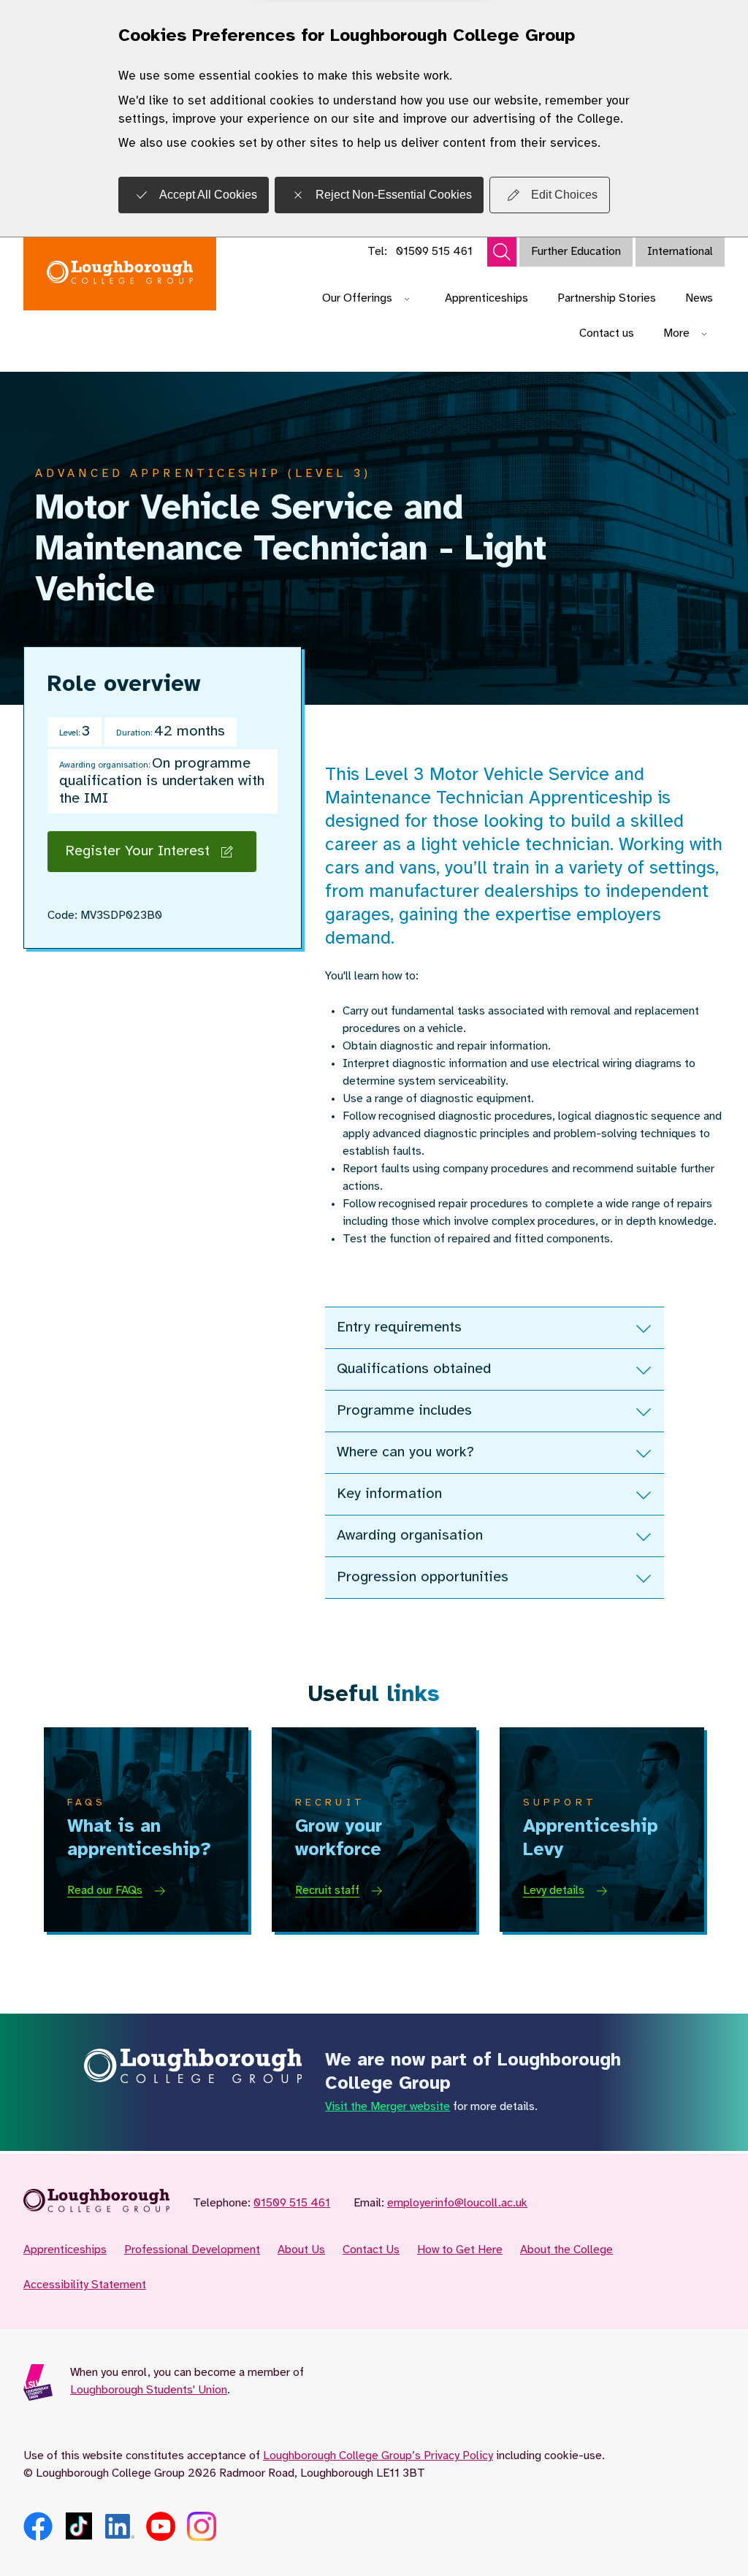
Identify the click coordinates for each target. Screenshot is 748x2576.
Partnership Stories (607, 298)
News (699, 298)
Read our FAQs (105, 1891)
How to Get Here (460, 2250)
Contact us (607, 333)
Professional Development (192, 2250)
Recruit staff (327, 1891)
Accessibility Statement (85, 2285)
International (680, 252)
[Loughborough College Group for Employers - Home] (120, 274)
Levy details (554, 1891)
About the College (566, 2250)
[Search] (502, 252)
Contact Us (371, 2250)
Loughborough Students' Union (149, 2390)
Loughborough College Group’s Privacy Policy (378, 2456)
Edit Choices (564, 195)
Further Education (576, 252)
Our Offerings (357, 298)
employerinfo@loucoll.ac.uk (457, 2203)
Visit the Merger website (388, 2107)
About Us (301, 2250)
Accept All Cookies (208, 195)
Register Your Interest (137, 851)
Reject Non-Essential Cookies (394, 195)
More (676, 333)
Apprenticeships (486, 298)
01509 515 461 (434, 252)
